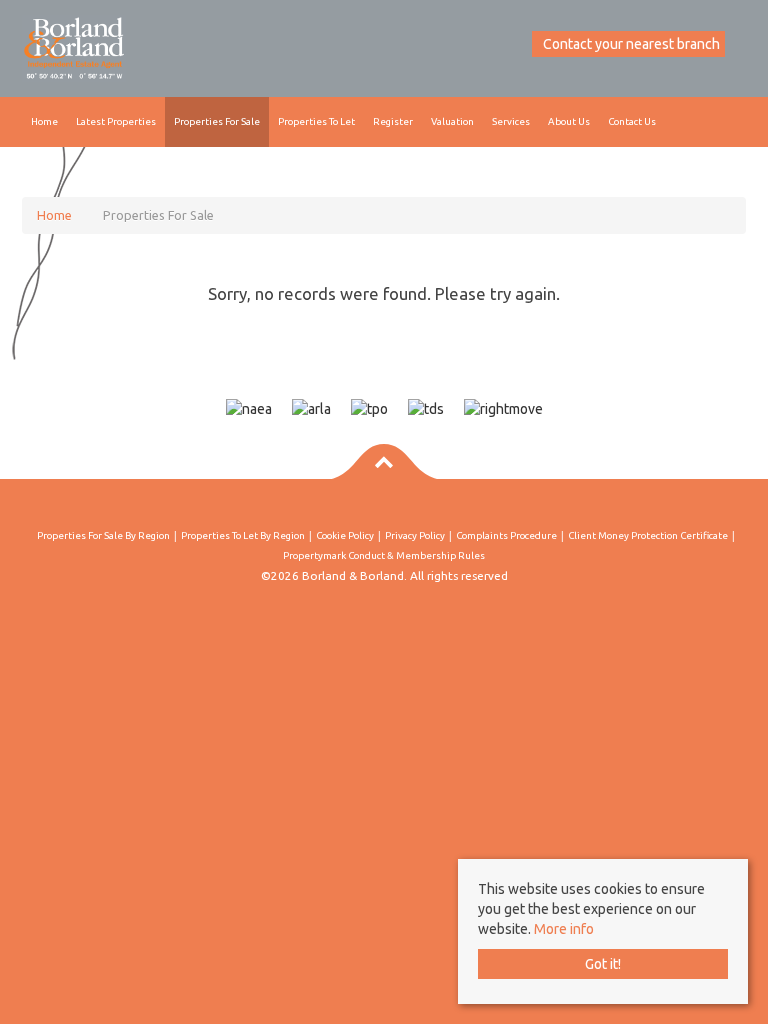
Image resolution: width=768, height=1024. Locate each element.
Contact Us (632, 121)
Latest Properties (116, 121)
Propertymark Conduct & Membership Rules (384, 555)
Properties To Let (316, 121)
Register (393, 121)
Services (511, 121)
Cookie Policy (345, 535)
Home (44, 121)
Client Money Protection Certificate (648, 535)
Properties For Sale (217, 121)
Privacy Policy (415, 535)
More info (564, 929)
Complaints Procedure (506, 535)
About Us (569, 121)
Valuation (452, 121)
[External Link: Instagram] (522, 44)
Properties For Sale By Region (103, 535)
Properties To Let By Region (243, 535)
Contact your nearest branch (630, 44)
